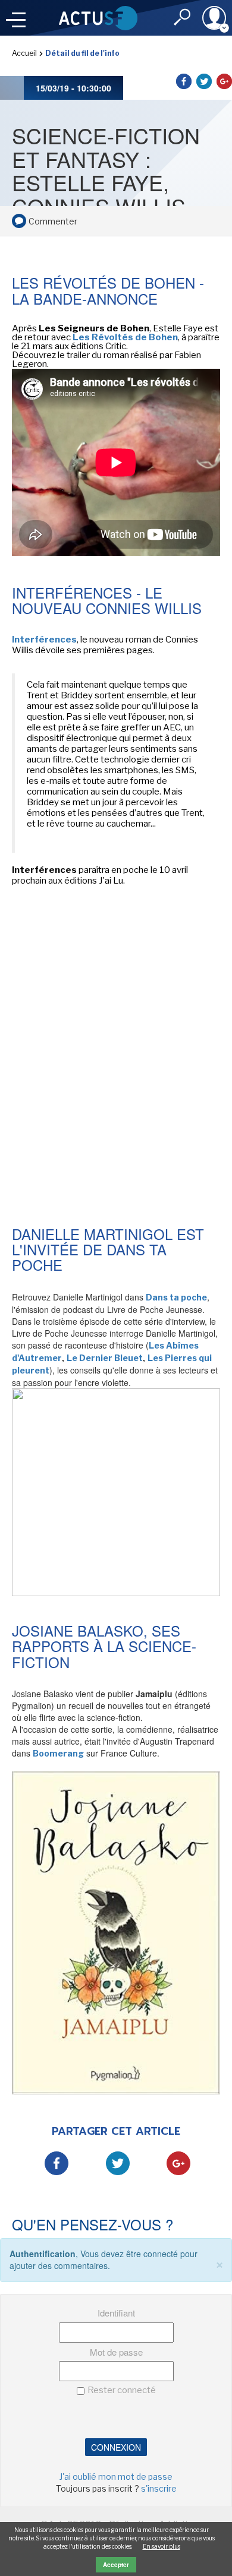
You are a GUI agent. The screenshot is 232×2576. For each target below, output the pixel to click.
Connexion (116, 2447)
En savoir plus (162, 2546)
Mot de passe (116, 2352)
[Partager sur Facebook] (184, 81)
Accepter (116, 2565)
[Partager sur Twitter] (204, 81)
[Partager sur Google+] (224, 81)
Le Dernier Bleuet (105, 1358)
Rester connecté (122, 2390)
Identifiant (116, 2313)
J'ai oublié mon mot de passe (116, 2477)
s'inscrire (159, 2488)
